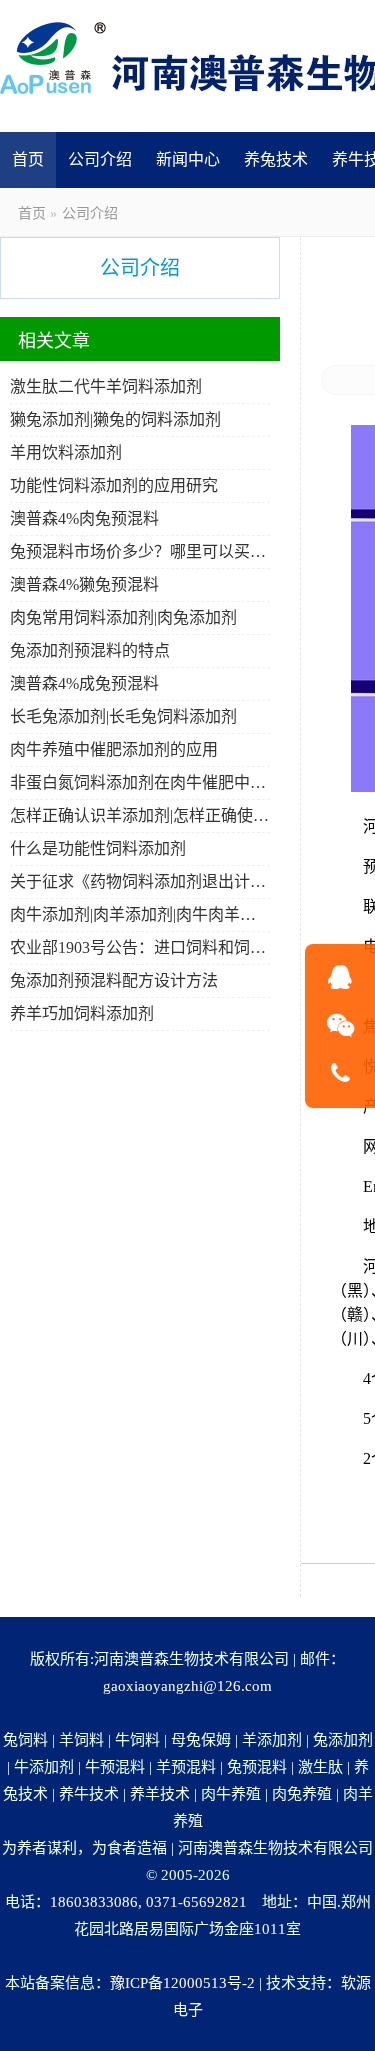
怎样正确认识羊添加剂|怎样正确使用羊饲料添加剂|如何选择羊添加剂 (140, 815)
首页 (28, 159)
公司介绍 (100, 159)
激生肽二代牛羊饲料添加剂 (106, 386)
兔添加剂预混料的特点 (90, 650)
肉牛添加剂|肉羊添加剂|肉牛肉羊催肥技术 (140, 914)
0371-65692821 (196, 1902)
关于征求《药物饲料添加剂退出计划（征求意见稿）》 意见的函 (140, 881)
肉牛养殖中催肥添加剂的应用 (114, 749)
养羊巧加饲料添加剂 (82, 1013)
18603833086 (94, 1902)
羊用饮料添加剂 (66, 452)
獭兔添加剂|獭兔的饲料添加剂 (115, 419)
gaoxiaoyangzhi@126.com (187, 1686)
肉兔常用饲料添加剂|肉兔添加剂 (123, 617)
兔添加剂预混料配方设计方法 (114, 980)
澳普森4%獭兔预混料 (84, 584)
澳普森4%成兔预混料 (84, 683)
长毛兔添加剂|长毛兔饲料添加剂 (123, 716)
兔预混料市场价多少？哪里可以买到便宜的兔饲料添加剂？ (140, 551)
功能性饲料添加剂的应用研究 (114, 485)
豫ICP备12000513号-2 (182, 1983)
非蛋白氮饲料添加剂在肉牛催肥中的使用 (140, 782)
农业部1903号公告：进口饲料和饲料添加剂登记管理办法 (140, 947)
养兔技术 (276, 159)
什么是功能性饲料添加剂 (98, 848)
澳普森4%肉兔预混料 (84, 518)
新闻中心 (188, 159)
